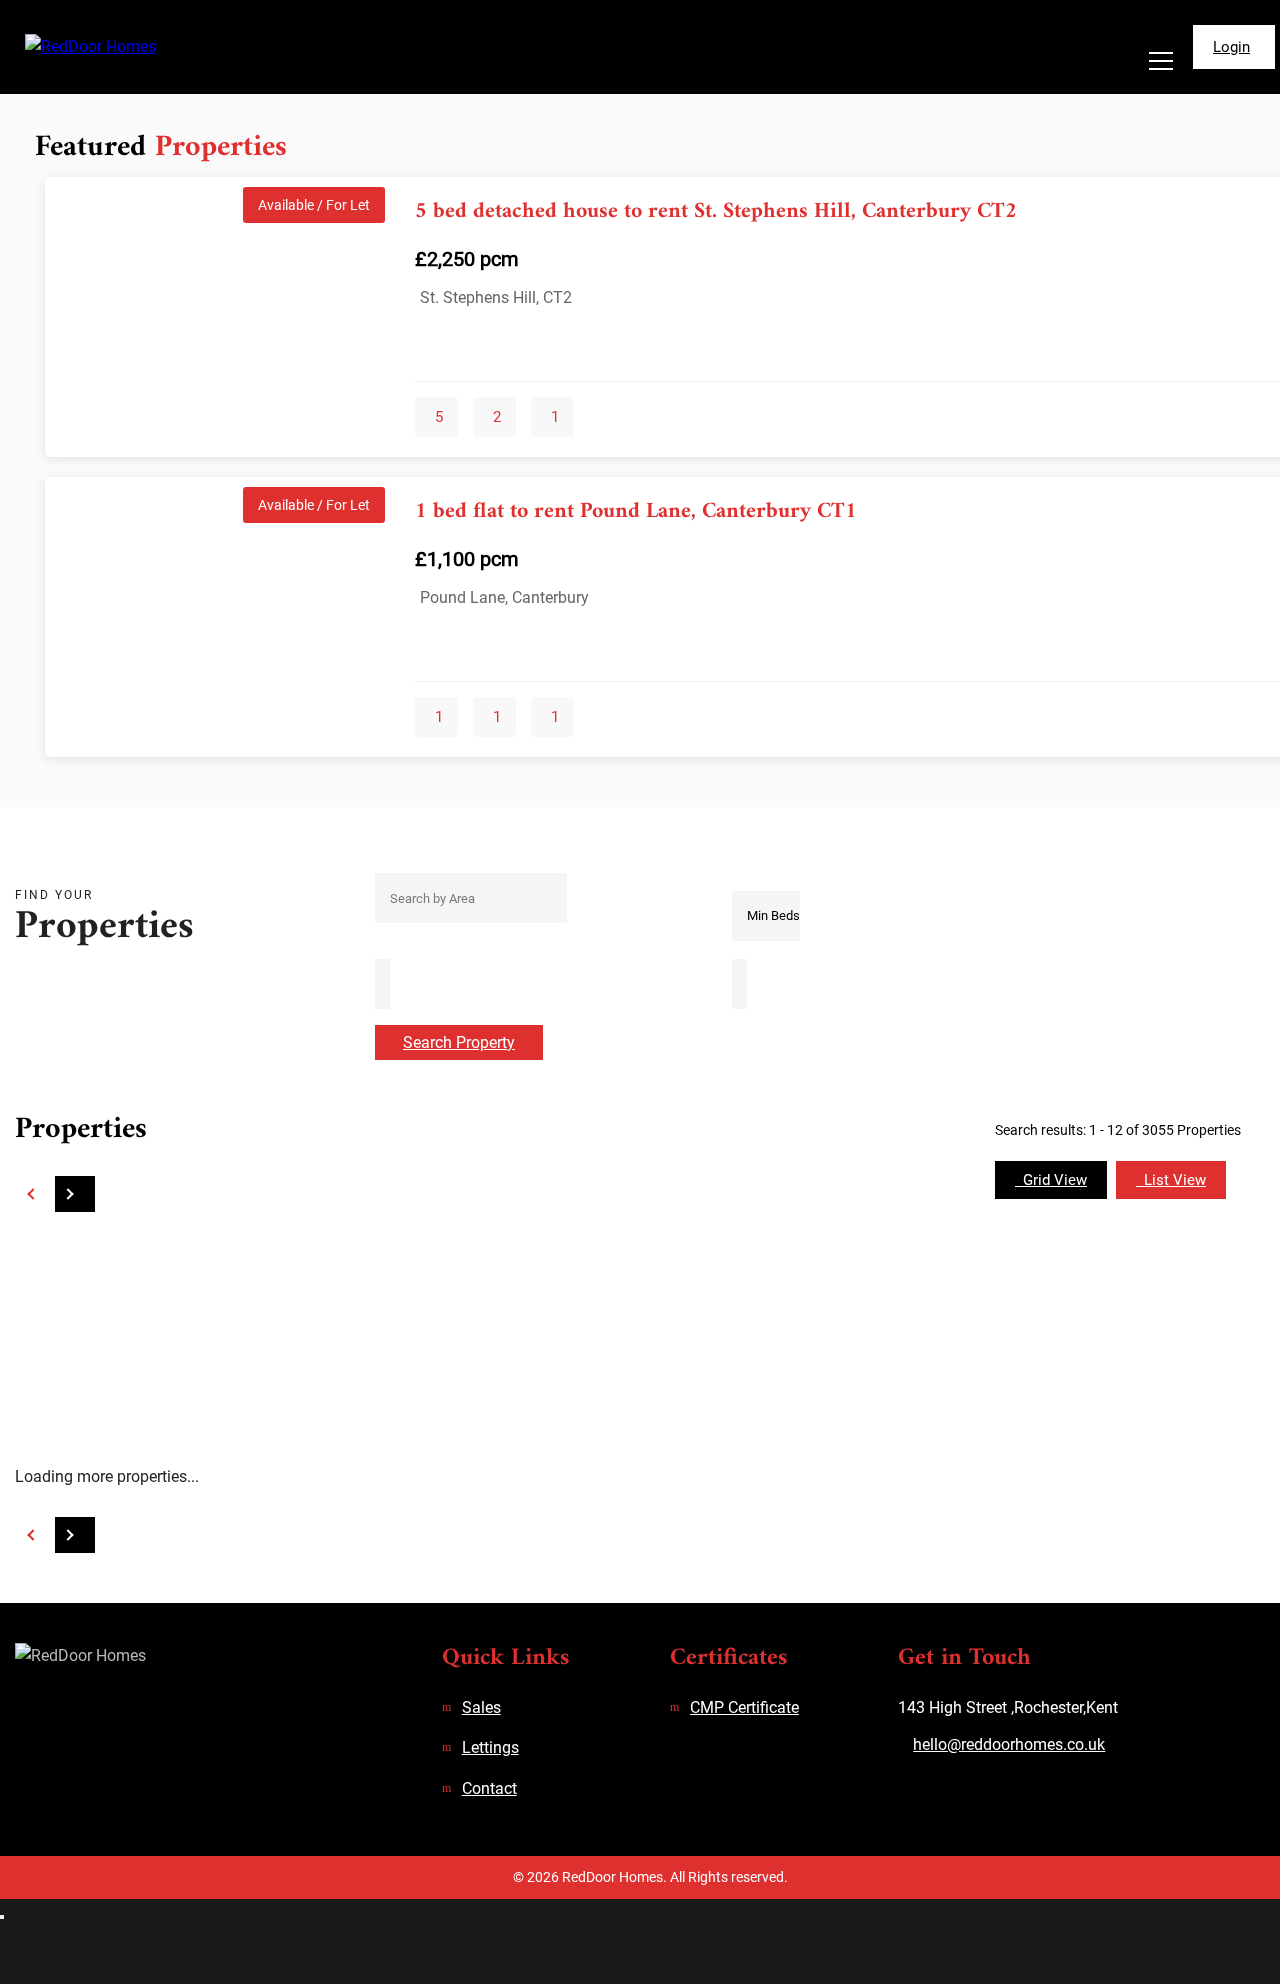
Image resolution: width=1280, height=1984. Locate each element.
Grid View (1051, 1180)
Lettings (490, 1747)
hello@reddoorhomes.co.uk (1009, 1744)
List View (1171, 1180)
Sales (481, 1707)
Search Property (459, 1042)
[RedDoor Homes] (131, 47)
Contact (489, 1788)
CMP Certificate (744, 1707)
